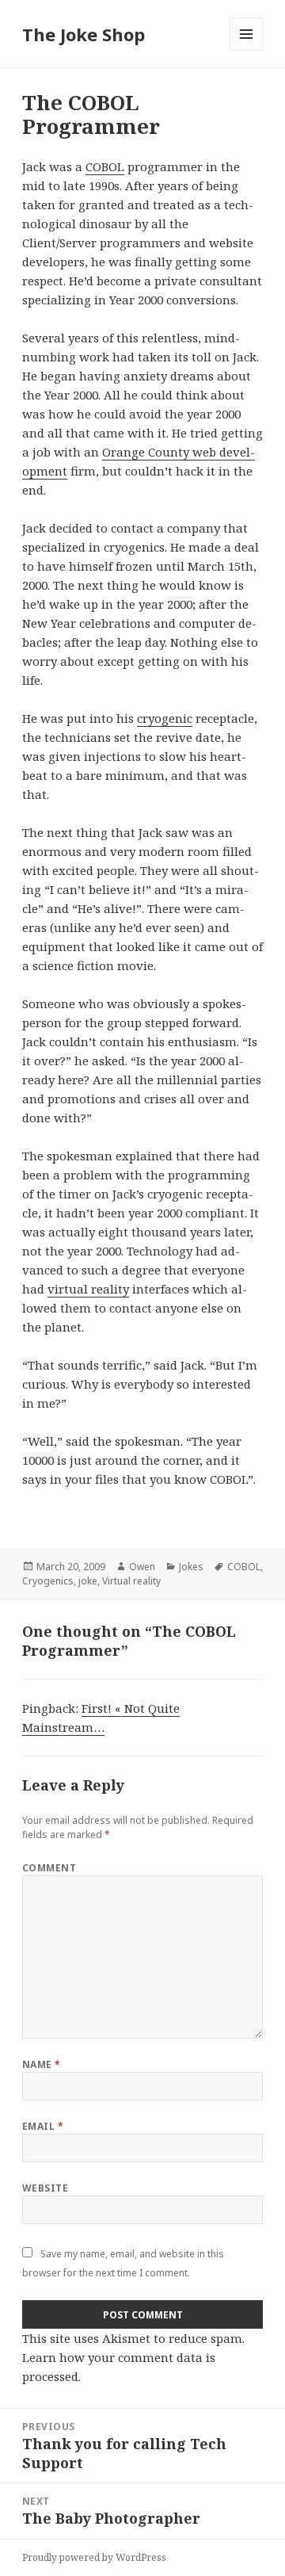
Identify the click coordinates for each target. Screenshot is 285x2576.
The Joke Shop (84, 34)
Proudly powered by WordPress (94, 2557)
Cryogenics (48, 1581)
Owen (142, 1567)
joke (88, 1581)
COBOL (105, 166)
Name (42, 2064)
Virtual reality (131, 1581)
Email (43, 2126)
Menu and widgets (247, 50)
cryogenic (165, 718)
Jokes (191, 1567)
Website (45, 2188)
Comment (49, 1868)
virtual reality (88, 1289)
